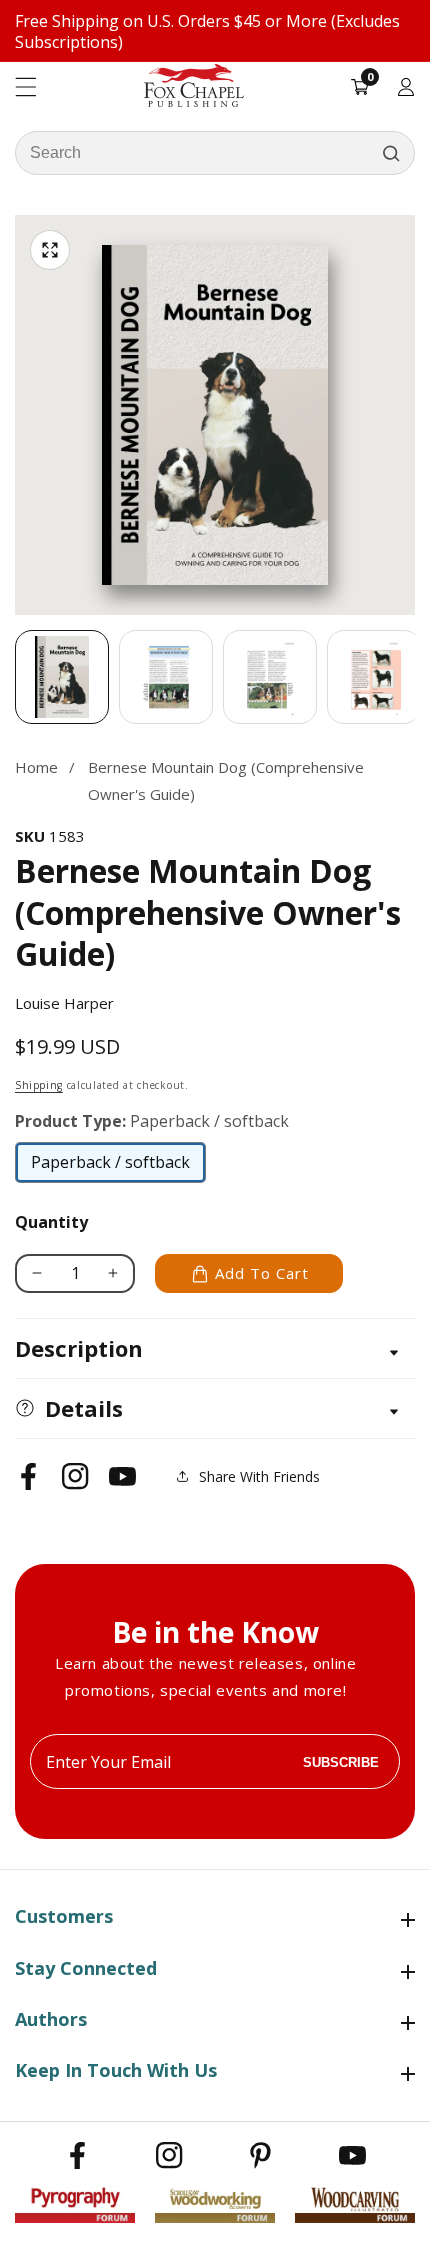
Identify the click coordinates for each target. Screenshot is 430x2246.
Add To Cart (262, 1273)
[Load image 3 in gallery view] (270, 677)
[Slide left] (15, 677)
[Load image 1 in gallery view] (62, 677)
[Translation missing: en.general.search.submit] (391, 153)
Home (36, 767)
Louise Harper (64, 1003)
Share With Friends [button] (259, 1476)
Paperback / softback (110, 1167)
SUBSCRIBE (341, 1761)
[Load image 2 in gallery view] (166, 677)
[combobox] (215, 153)
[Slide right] (415, 677)
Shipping (39, 1085)
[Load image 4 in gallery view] (374, 677)
